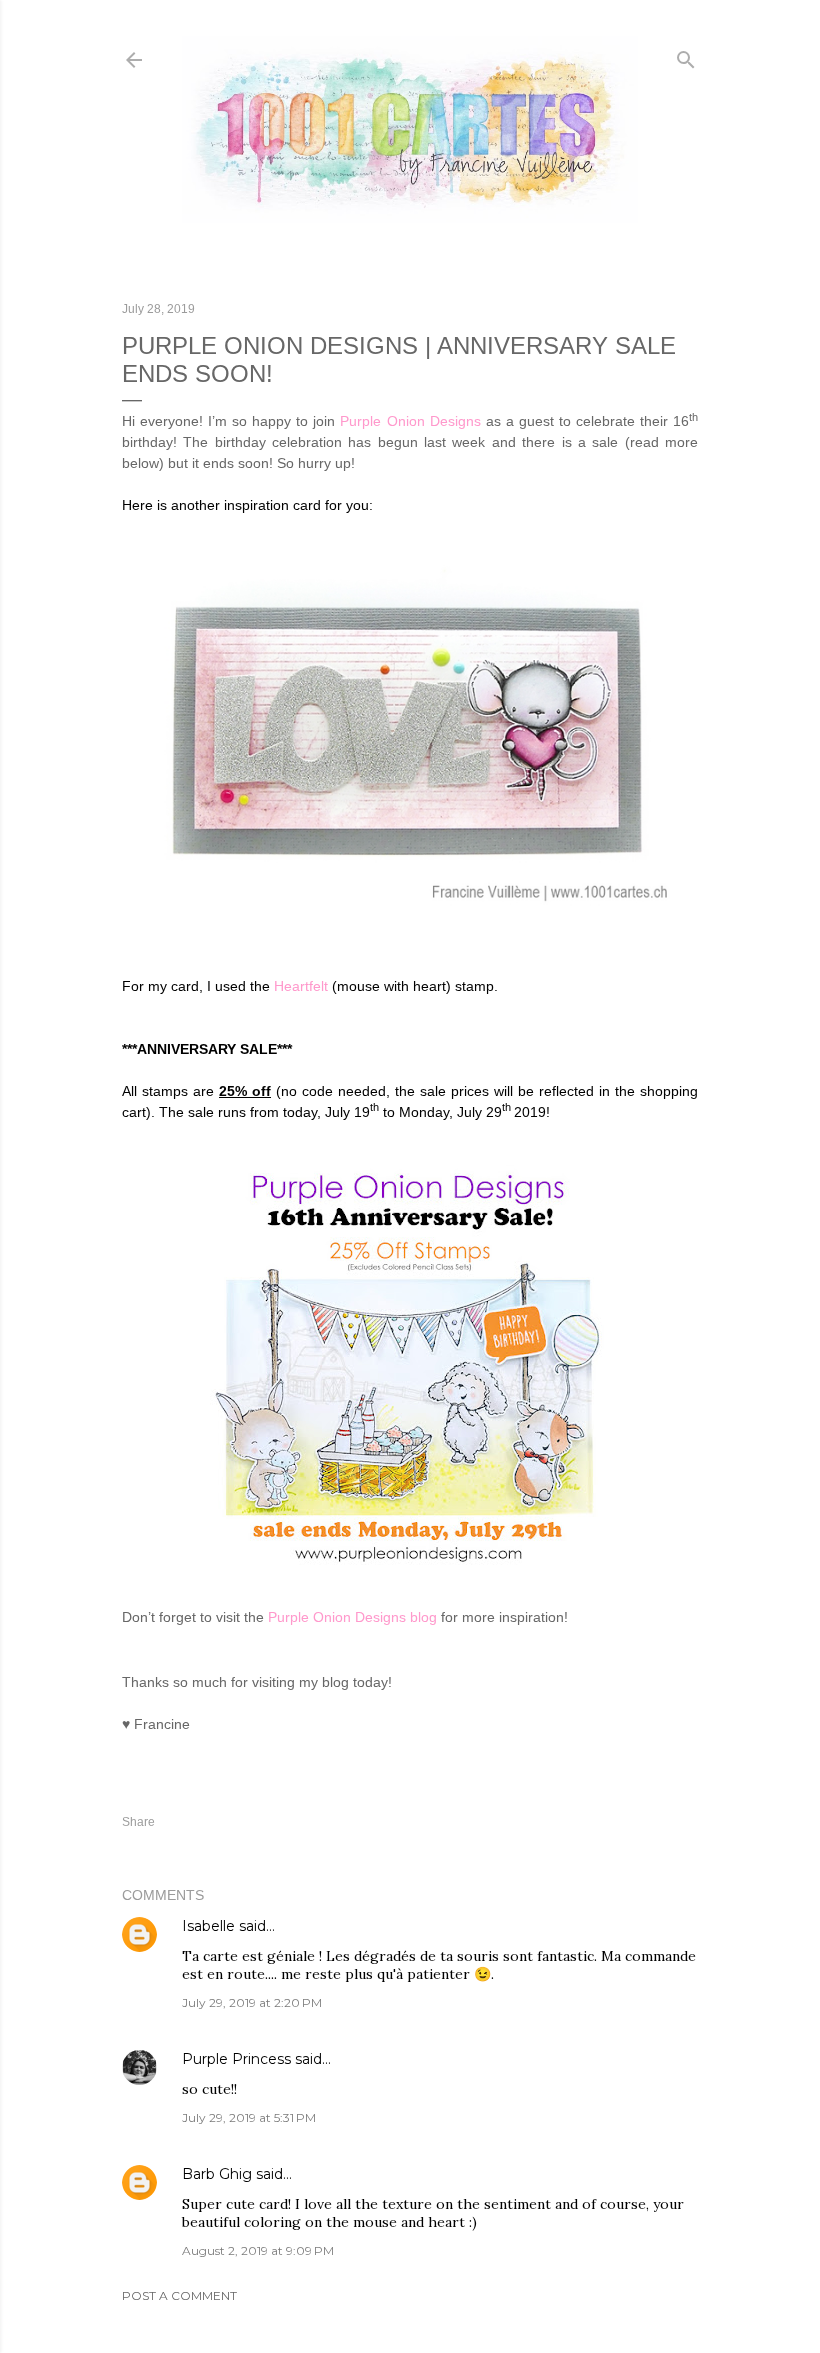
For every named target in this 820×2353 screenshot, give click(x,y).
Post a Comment (179, 2295)
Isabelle (208, 1926)
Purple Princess (236, 2059)
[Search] (686, 55)
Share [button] (138, 1822)
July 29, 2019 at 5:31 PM (249, 2117)
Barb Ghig (217, 2174)
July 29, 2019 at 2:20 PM (252, 2002)
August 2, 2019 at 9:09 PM (258, 2250)
